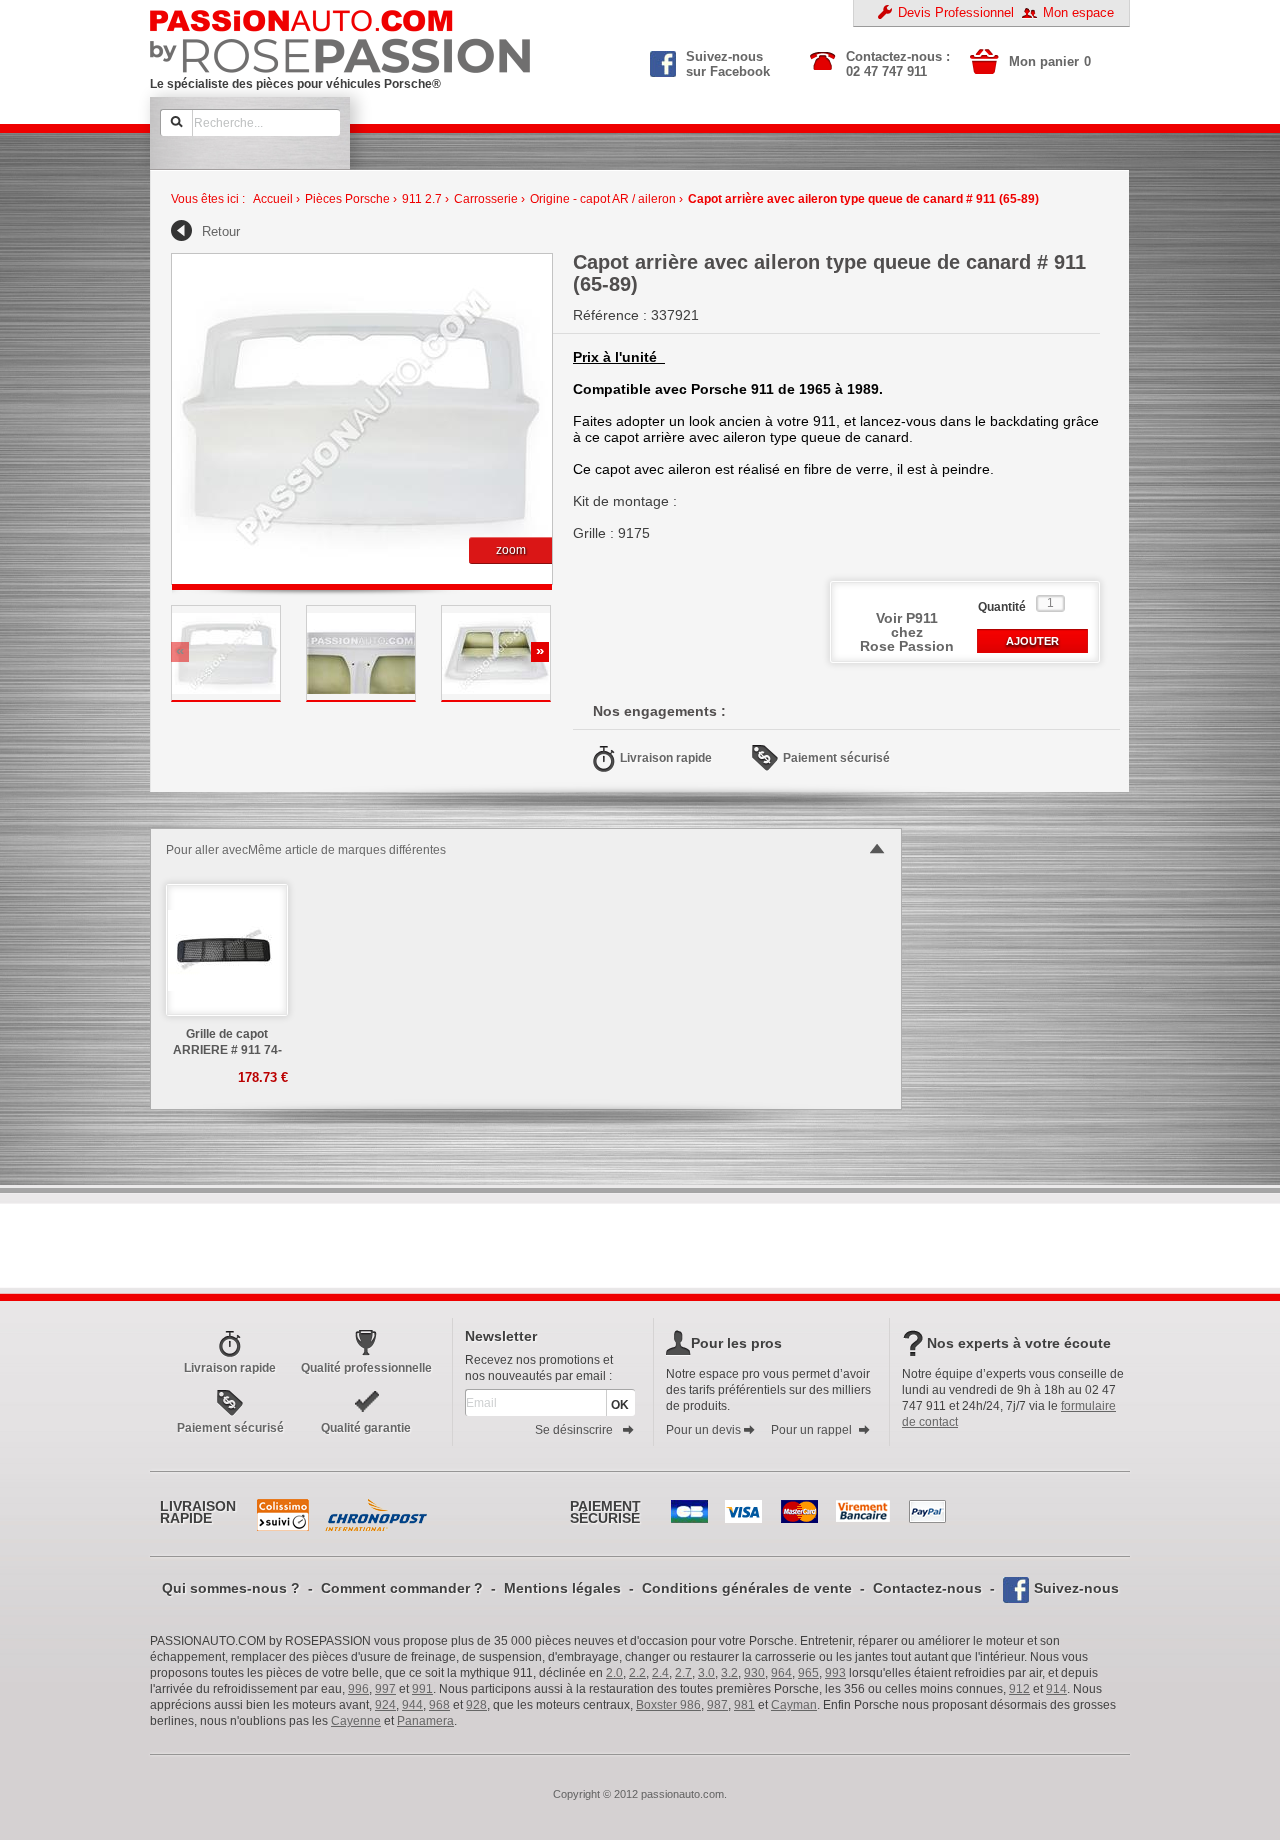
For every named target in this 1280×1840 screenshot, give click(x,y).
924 (385, 1705)
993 (835, 1673)
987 (717, 1705)
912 (1019, 1689)
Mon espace (1078, 12)
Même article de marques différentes (347, 850)
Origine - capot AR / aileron (603, 199)
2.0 (614, 1673)
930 (754, 1673)
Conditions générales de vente (747, 1588)
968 (439, 1705)
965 (808, 1673)
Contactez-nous (927, 1588)
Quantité (1002, 607)
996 (358, 1689)
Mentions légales (562, 1588)
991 (422, 1689)
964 (781, 1673)
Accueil (273, 199)
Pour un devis (703, 1430)
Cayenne (356, 1721)
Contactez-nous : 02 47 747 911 (898, 64)
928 (476, 1705)
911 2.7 (422, 199)
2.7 (683, 1673)
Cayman (794, 1705)
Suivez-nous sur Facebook (728, 62)
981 (744, 1705)
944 (412, 1705)
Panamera (425, 1721)
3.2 (729, 1673)
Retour (221, 231)
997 (385, 1689)
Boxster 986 (668, 1705)
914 (1056, 1689)
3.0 (706, 1673)
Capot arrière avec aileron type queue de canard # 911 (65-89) (863, 199)
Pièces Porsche (347, 199)
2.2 (637, 1673)
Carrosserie (486, 199)
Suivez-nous (1076, 1588)
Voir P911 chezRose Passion (907, 632)
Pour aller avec (207, 850)
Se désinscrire (574, 1430)
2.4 (660, 1673)
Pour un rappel (811, 1430)
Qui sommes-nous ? (231, 1588)
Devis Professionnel (956, 12)
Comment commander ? (402, 1588)
